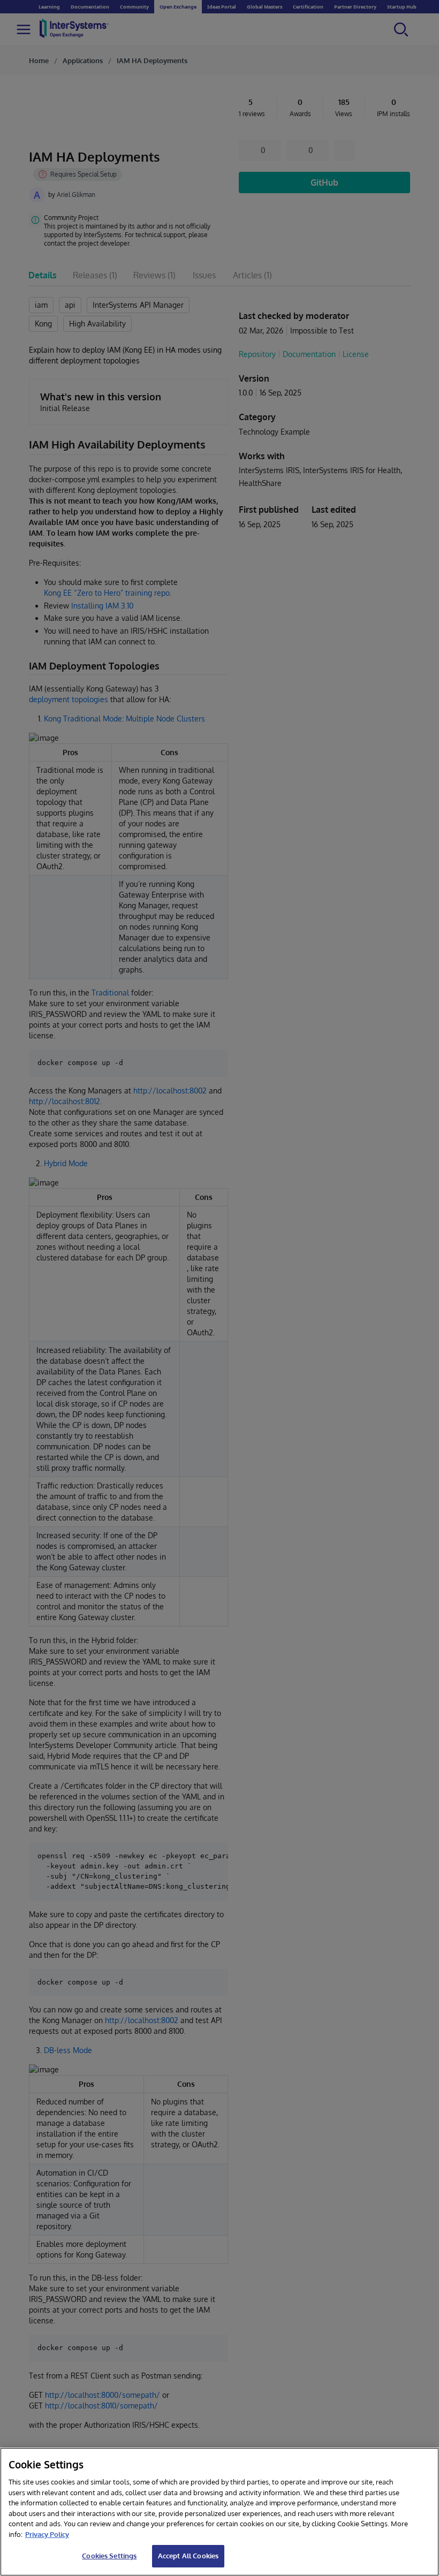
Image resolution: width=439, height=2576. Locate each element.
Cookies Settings (109, 2556)
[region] (219, 2512)
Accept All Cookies (188, 2556)
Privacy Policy (47, 2534)
